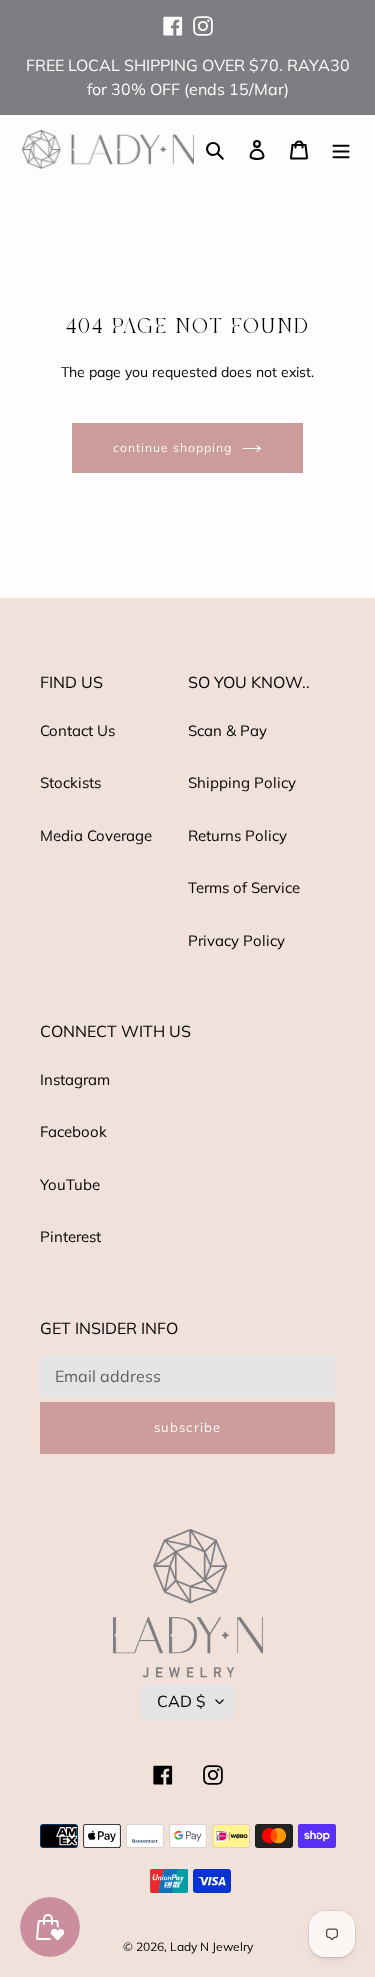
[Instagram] (203, 17)
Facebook (73, 1131)
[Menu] (341, 149)
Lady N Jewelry (211, 1946)
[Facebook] (173, 17)
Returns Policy (237, 835)
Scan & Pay (227, 730)
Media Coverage (96, 835)
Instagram (75, 1079)
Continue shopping (172, 447)
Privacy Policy (236, 940)
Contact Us (77, 730)
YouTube (70, 1184)
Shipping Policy (242, 782)
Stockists (70, 782)
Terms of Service (244, 887)
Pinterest (70, 1236)
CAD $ (181, 1701)
